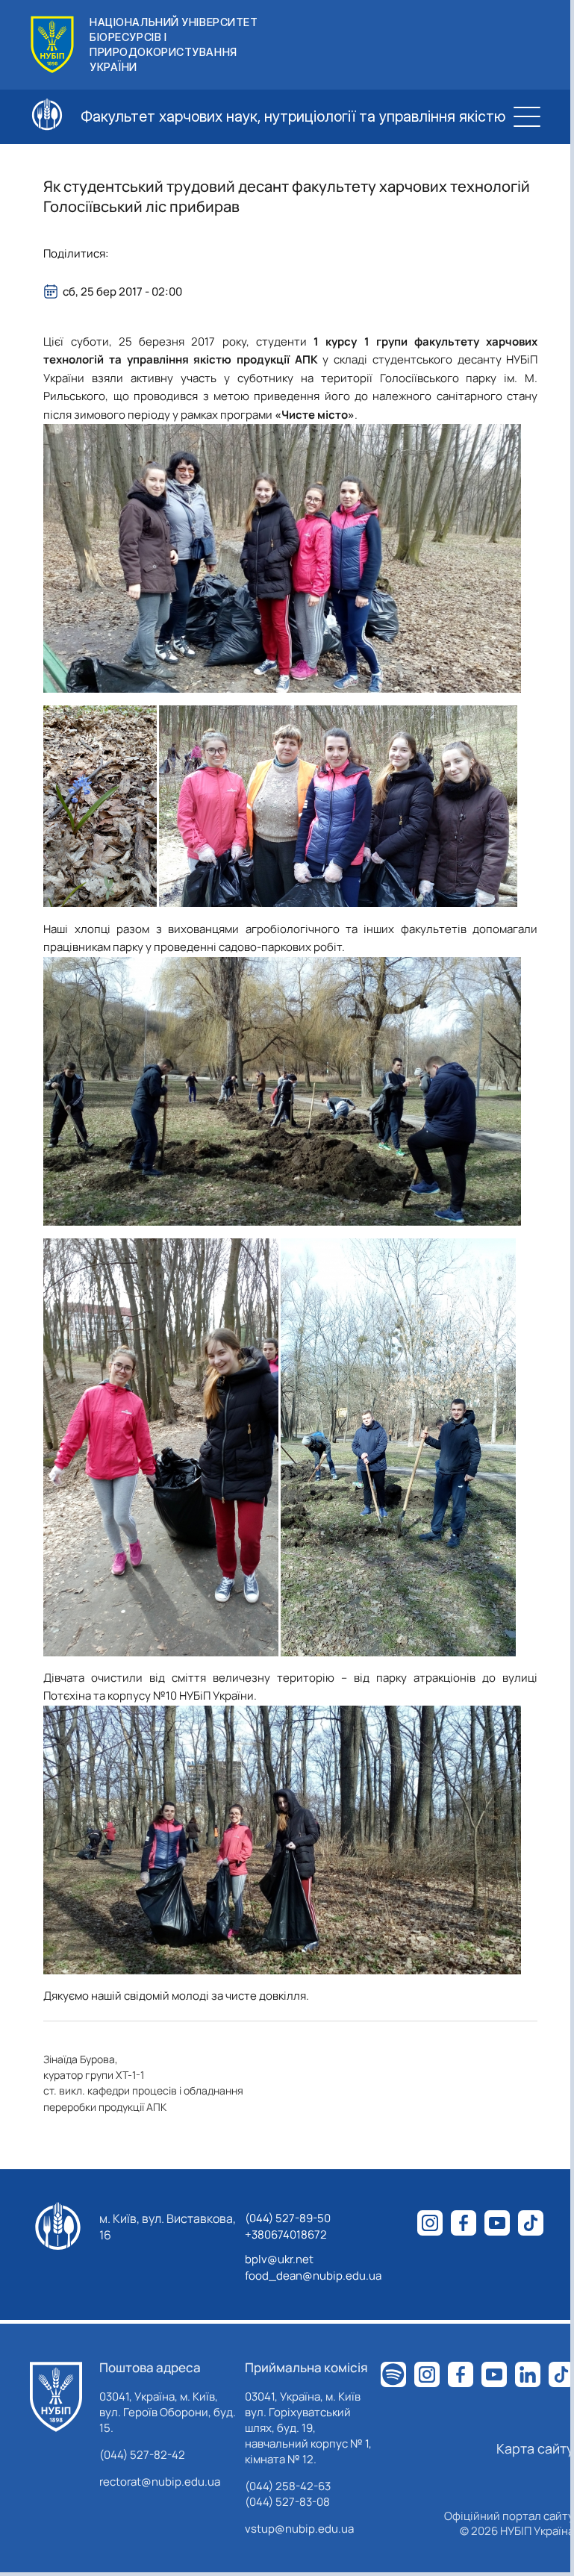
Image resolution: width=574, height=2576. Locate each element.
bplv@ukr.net (279, 2259)
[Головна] (56, 2397)
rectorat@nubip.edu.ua (160, 2482)
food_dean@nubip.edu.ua (313, 2276)
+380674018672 (286, 2234)
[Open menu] (527, 116)
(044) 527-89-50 (288, 2218)
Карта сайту (535, 2448)
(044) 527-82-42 (142, 2455)
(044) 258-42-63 (288, 2486)
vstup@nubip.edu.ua (299, 2529)
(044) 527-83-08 (287, 2502)
